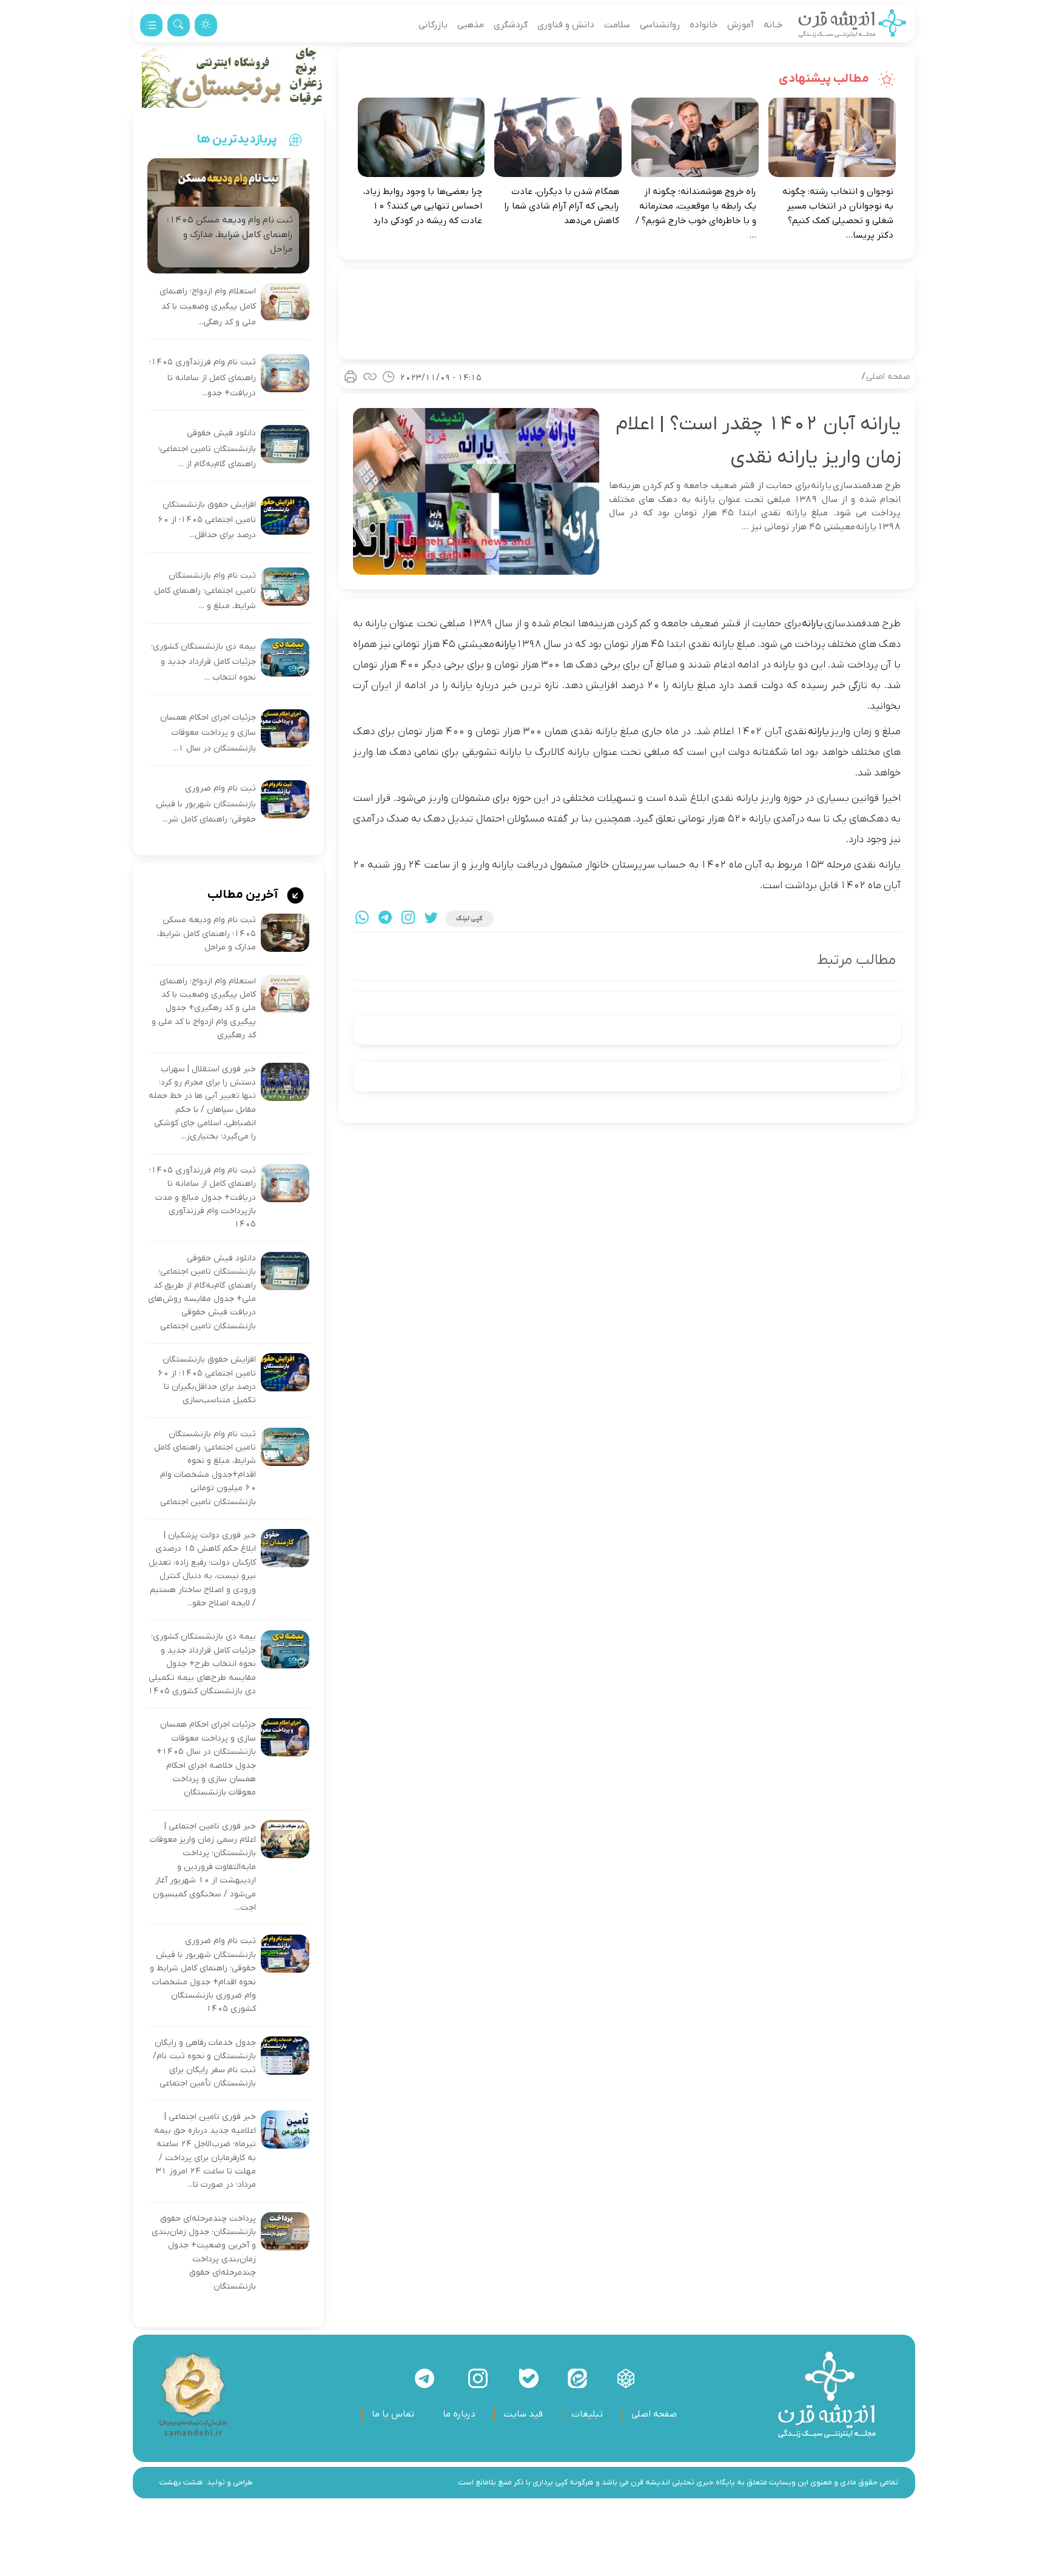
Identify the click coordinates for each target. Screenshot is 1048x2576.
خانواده (704, 25)
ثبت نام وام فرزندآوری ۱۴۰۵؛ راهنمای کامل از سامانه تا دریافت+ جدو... (203, 378)
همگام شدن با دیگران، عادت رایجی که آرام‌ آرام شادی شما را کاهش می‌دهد (562, 206)
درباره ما (459, 2414)
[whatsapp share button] (362, 919)
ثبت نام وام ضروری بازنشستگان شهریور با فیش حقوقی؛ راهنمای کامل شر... (206, 804)
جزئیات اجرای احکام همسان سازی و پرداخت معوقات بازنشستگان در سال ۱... (208, 733)
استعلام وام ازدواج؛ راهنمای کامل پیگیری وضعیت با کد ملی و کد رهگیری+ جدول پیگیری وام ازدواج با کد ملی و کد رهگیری (204, 1009)
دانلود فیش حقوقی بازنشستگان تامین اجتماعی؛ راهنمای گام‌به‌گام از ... (207, 449)
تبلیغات (587, 2414)
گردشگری (511, 25)
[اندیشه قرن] (852, 25)
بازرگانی (433, 25)
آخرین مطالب (244, 895)
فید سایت (523, 2414)
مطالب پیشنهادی (825, 79)
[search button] (179, 25)
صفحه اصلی (888, 377)
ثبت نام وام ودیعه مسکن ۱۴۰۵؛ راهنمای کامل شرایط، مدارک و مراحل (207, 934)
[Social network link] (626, 2378)
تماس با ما (393, 2414)
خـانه (773, 25)
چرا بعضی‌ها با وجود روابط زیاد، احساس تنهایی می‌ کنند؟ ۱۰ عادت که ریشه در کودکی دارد (423, 206)
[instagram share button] (408, 919)
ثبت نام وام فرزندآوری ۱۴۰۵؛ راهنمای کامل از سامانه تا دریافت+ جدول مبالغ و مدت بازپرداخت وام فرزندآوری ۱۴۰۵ (203, 1198)
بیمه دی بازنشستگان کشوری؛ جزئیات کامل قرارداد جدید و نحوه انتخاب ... (203, 662)
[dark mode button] (206, 25)
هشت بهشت (181, 2482)
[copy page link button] (370, 376)
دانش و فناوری (566, 25)
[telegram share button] (385, 919)
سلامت (617, 25)
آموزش (741, 25)
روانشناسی (660, 25)
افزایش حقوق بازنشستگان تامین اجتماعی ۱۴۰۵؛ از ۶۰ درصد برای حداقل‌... (207, 520)
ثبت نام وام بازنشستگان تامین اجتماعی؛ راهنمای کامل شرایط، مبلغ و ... (205, 591)
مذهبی (471, 25)
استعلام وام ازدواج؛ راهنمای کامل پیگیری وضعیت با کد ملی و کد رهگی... (208, 307)
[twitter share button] (431, 919)
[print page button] (351, 376)
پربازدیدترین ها (237, 139)
